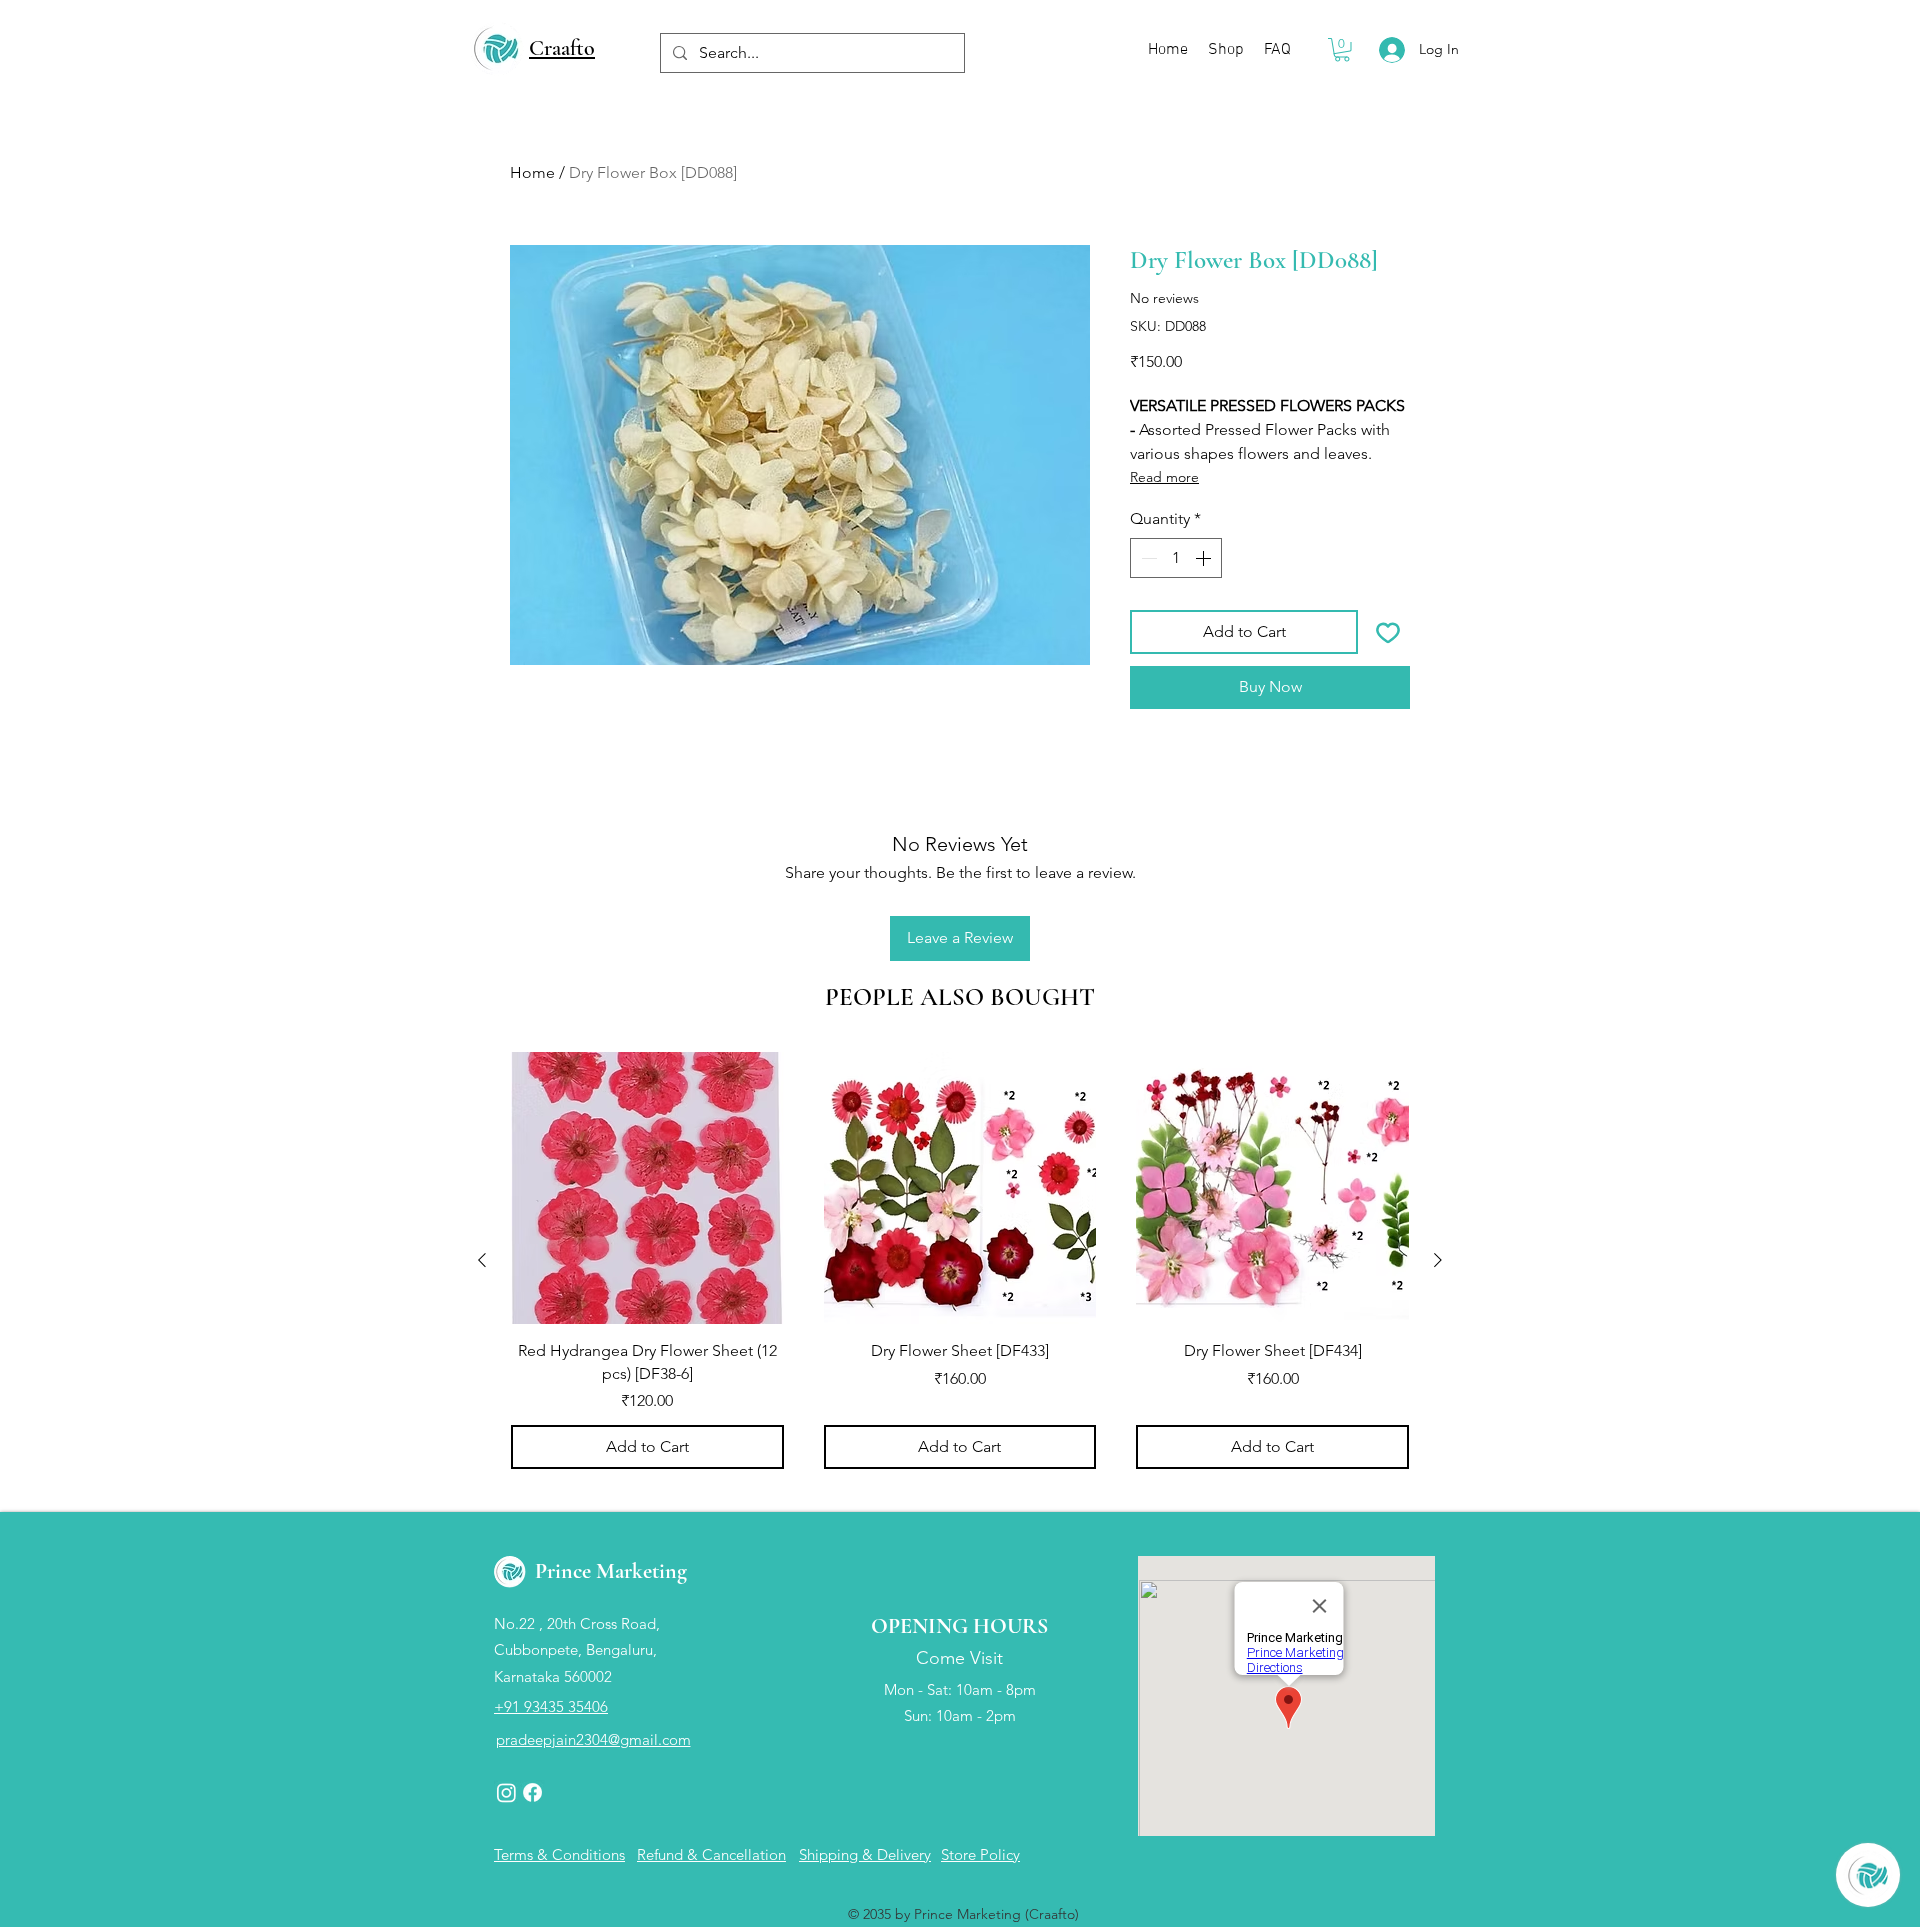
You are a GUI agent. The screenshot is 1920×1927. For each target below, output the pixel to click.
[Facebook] (532, 1792)
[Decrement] (1147, 558)
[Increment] (1205, 558)
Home (532, 172)
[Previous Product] (482, 1260)
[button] (1342, 50)
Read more (1164, 477)
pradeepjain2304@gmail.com (593, 1739)
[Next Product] (1438, 1260)
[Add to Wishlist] (1388, 632)
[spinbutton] (1176, 558)
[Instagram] (506, 1792)
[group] (960, 1260)
